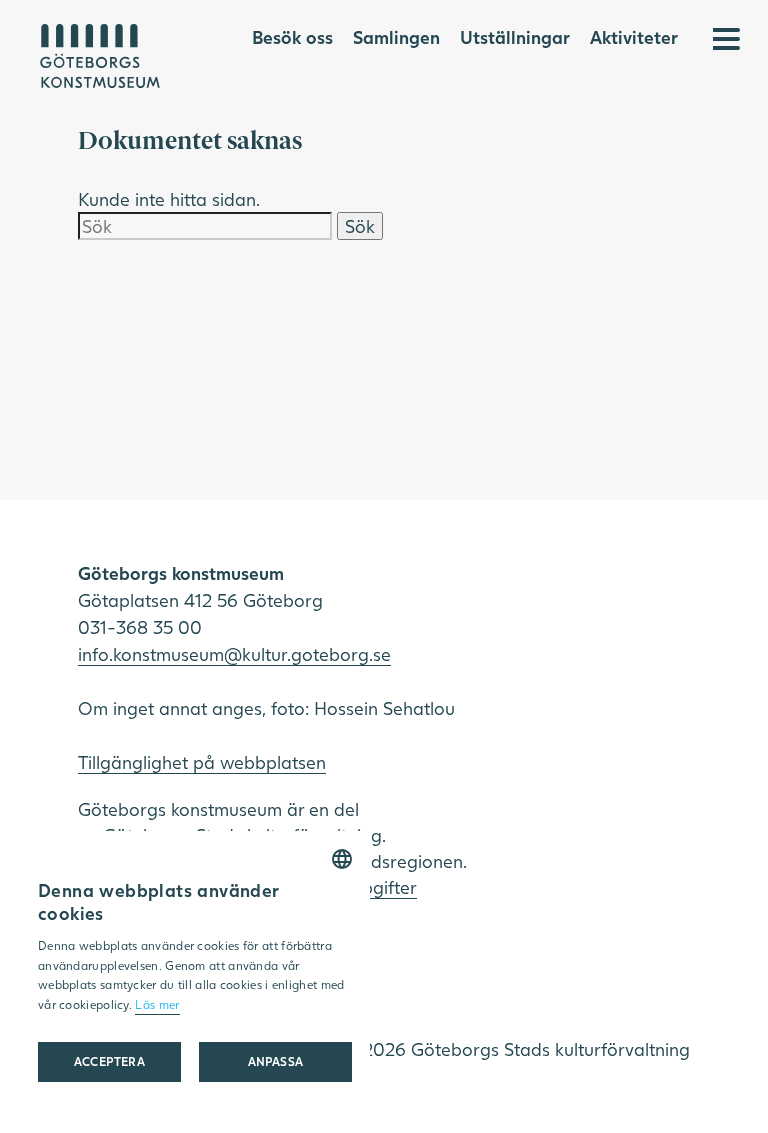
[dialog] (195, 972)
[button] (275, 1062)
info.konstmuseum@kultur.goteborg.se (234, 654)
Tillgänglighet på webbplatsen (202, 762)
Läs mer (157, 1004)
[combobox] (342, 859)
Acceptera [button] (110, 1061)
